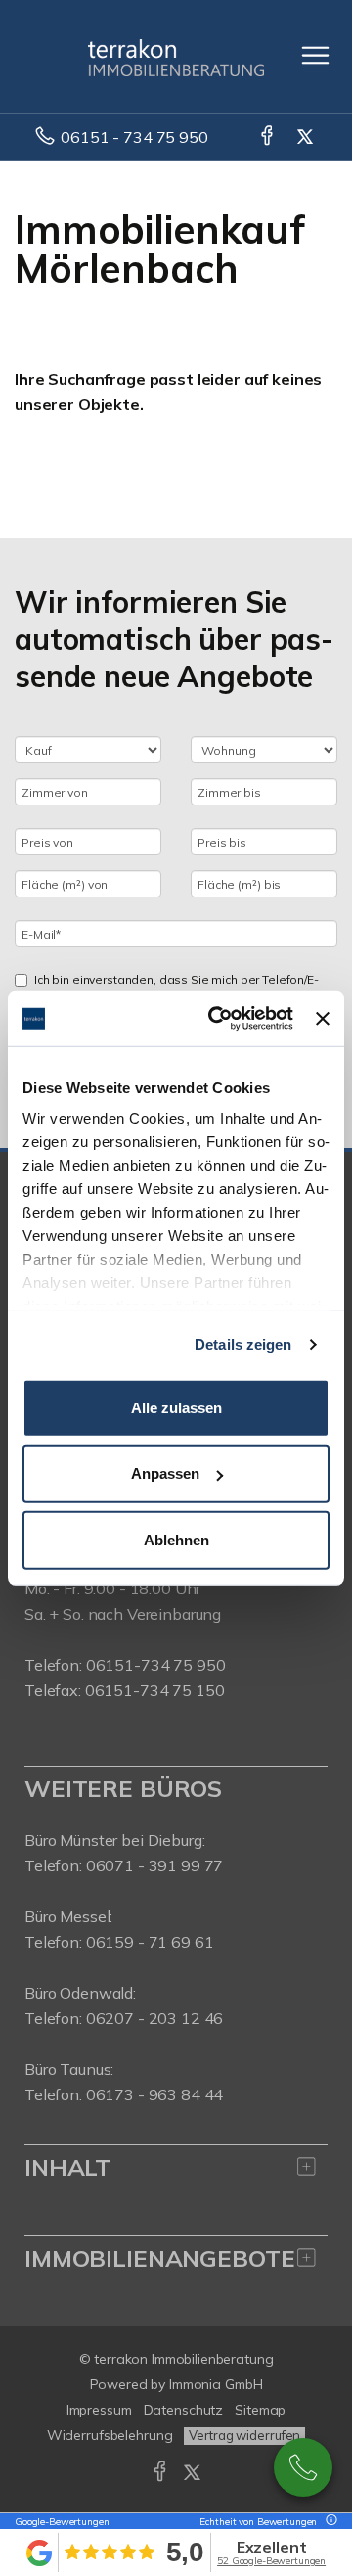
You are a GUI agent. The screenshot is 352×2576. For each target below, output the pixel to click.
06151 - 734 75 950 (134, 137)
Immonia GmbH (216, 2384)
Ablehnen (176, 1539)
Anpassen (165, 1473)
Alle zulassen (176, 1407)
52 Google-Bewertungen (271, 2561)
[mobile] (315, 55)
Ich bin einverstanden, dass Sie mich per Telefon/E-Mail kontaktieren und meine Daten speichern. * (176, 989)
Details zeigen (243, 1344)
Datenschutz (184, 2410)
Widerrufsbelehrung (110, 2435)
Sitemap (260, 2410)
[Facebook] (268, 137)
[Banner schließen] (323, 1019)
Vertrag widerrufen (244, 2435)
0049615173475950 (303, 2467)
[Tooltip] (329, 2522)
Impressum (99, 2410)
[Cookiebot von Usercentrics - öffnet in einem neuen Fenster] (218, 1019)
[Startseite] (176, 56)
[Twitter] (307, 137)
